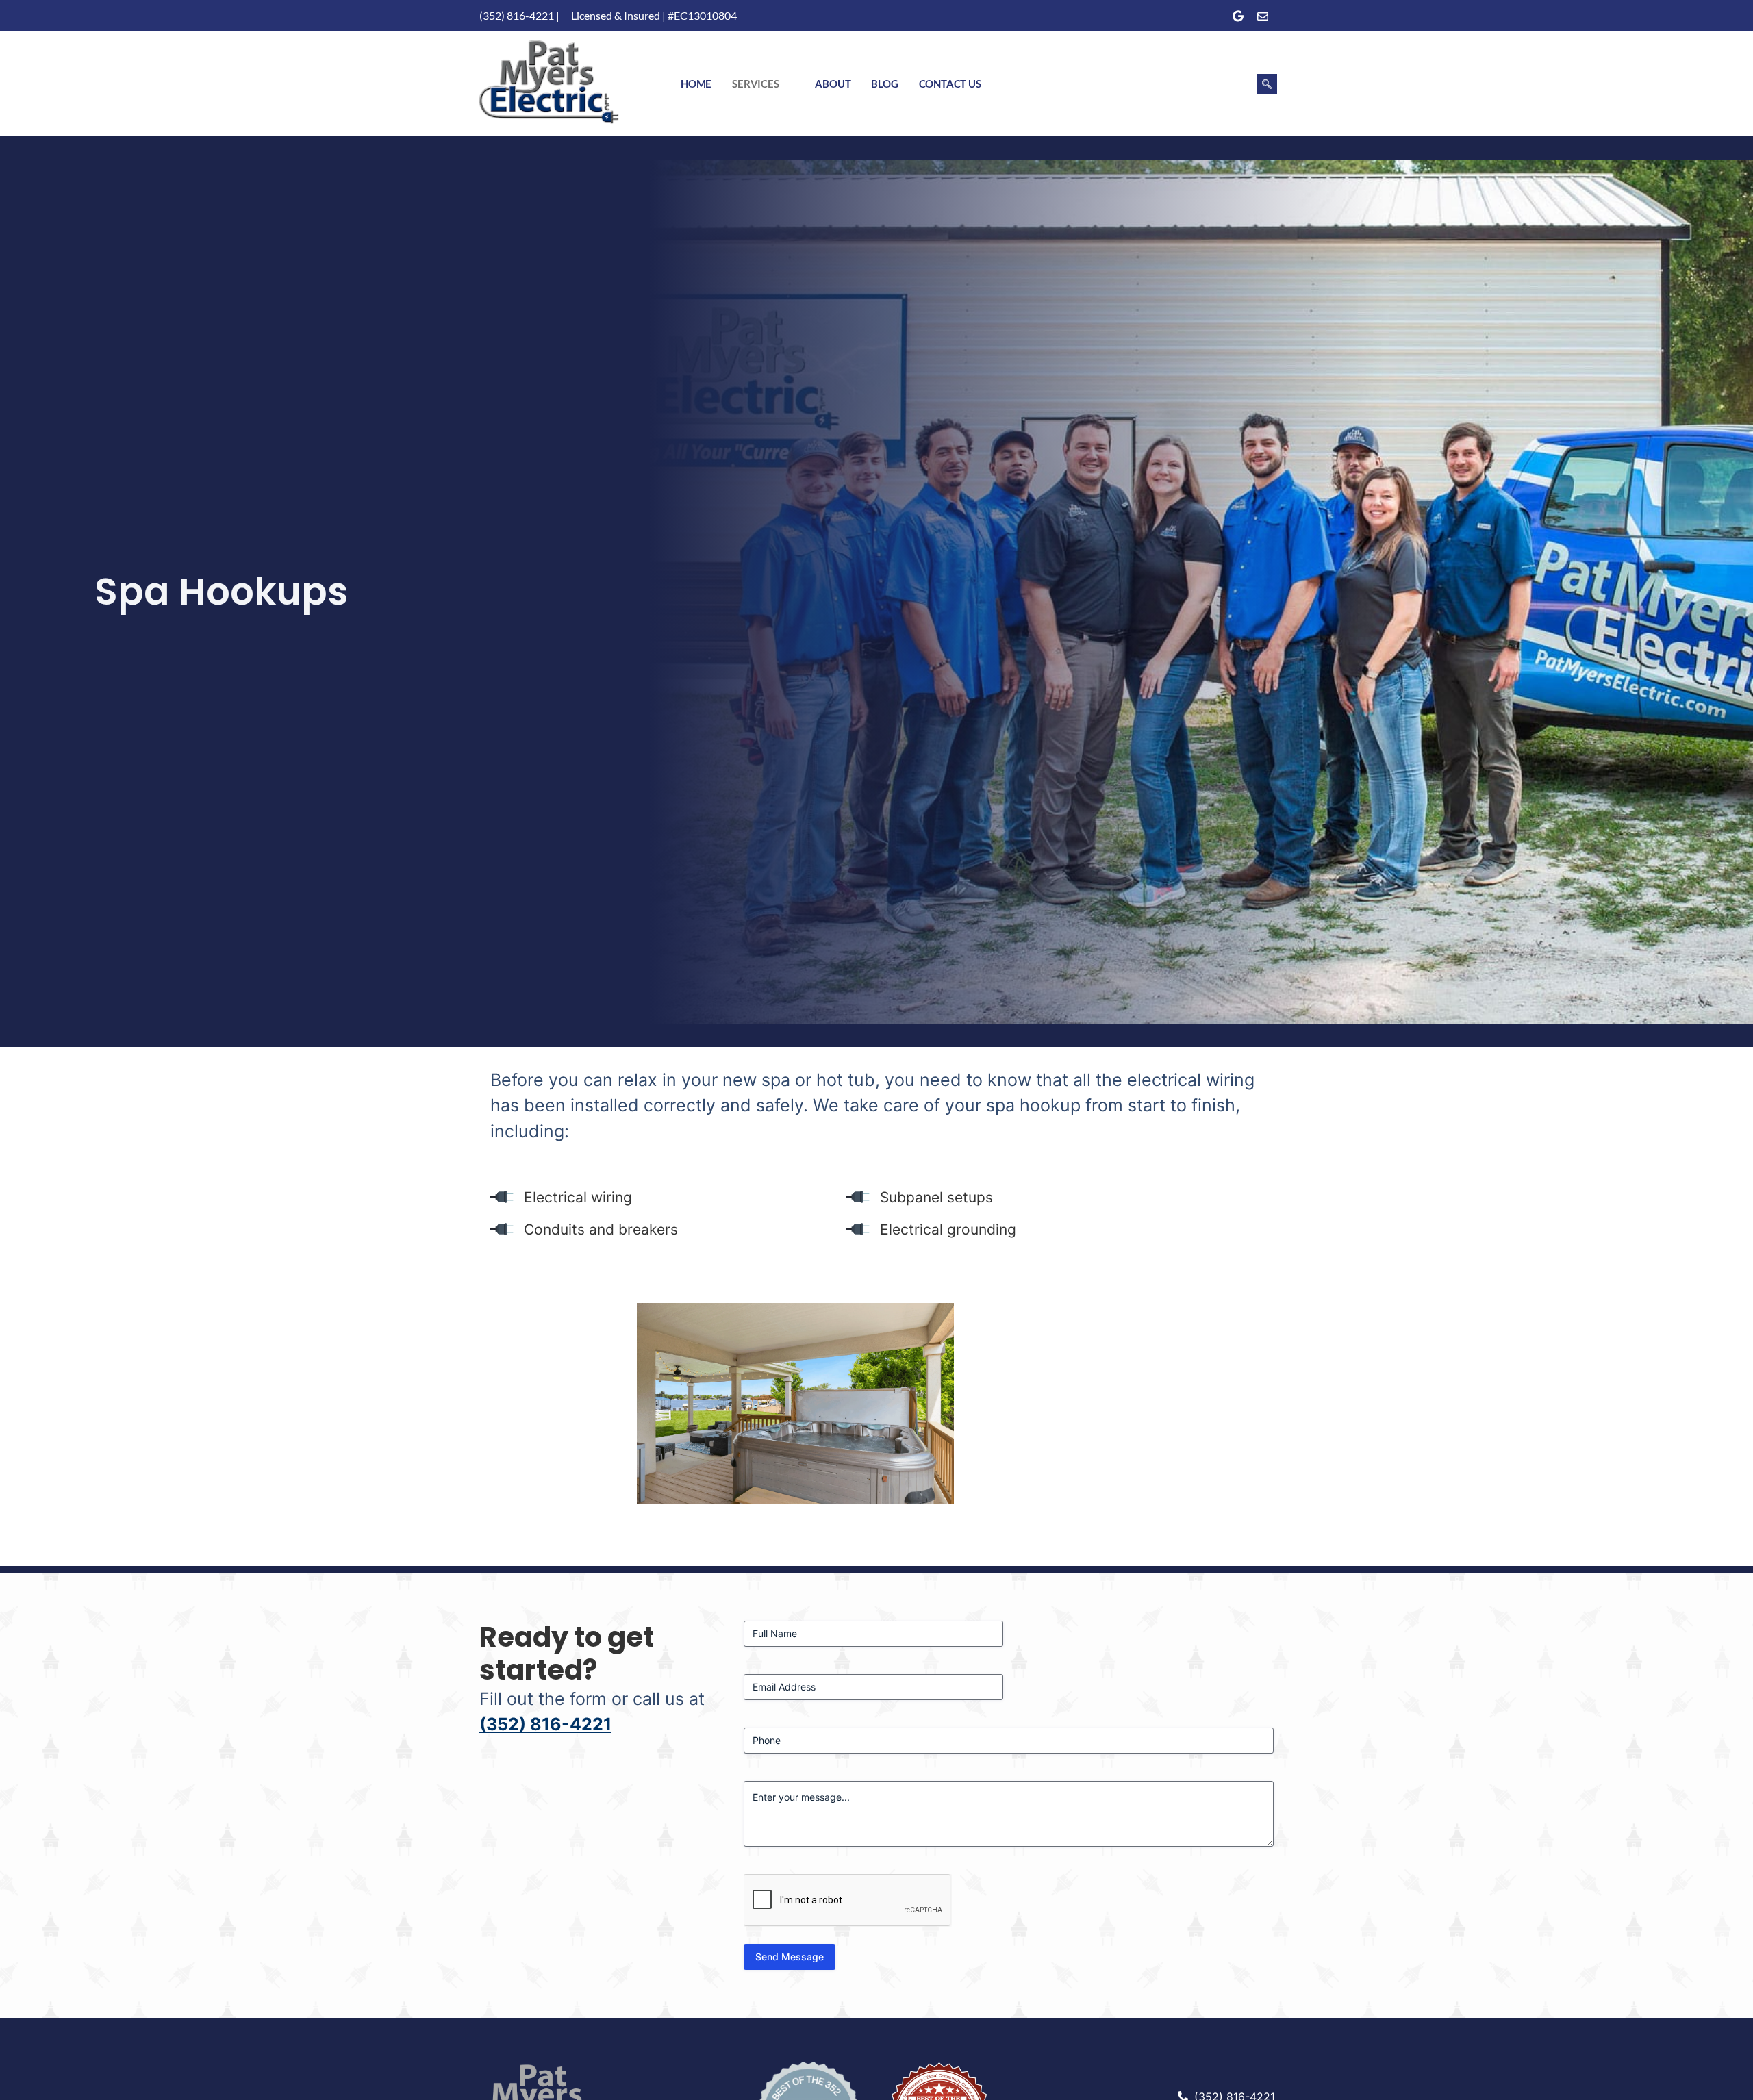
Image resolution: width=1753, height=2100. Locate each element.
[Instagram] (1263, 16)
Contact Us (950, 84)
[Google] (1238, 16)
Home (696, 84)
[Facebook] (1213, 16)
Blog (884, 84)
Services (755, 84)
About (833, 84)
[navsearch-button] (1267, 84)
